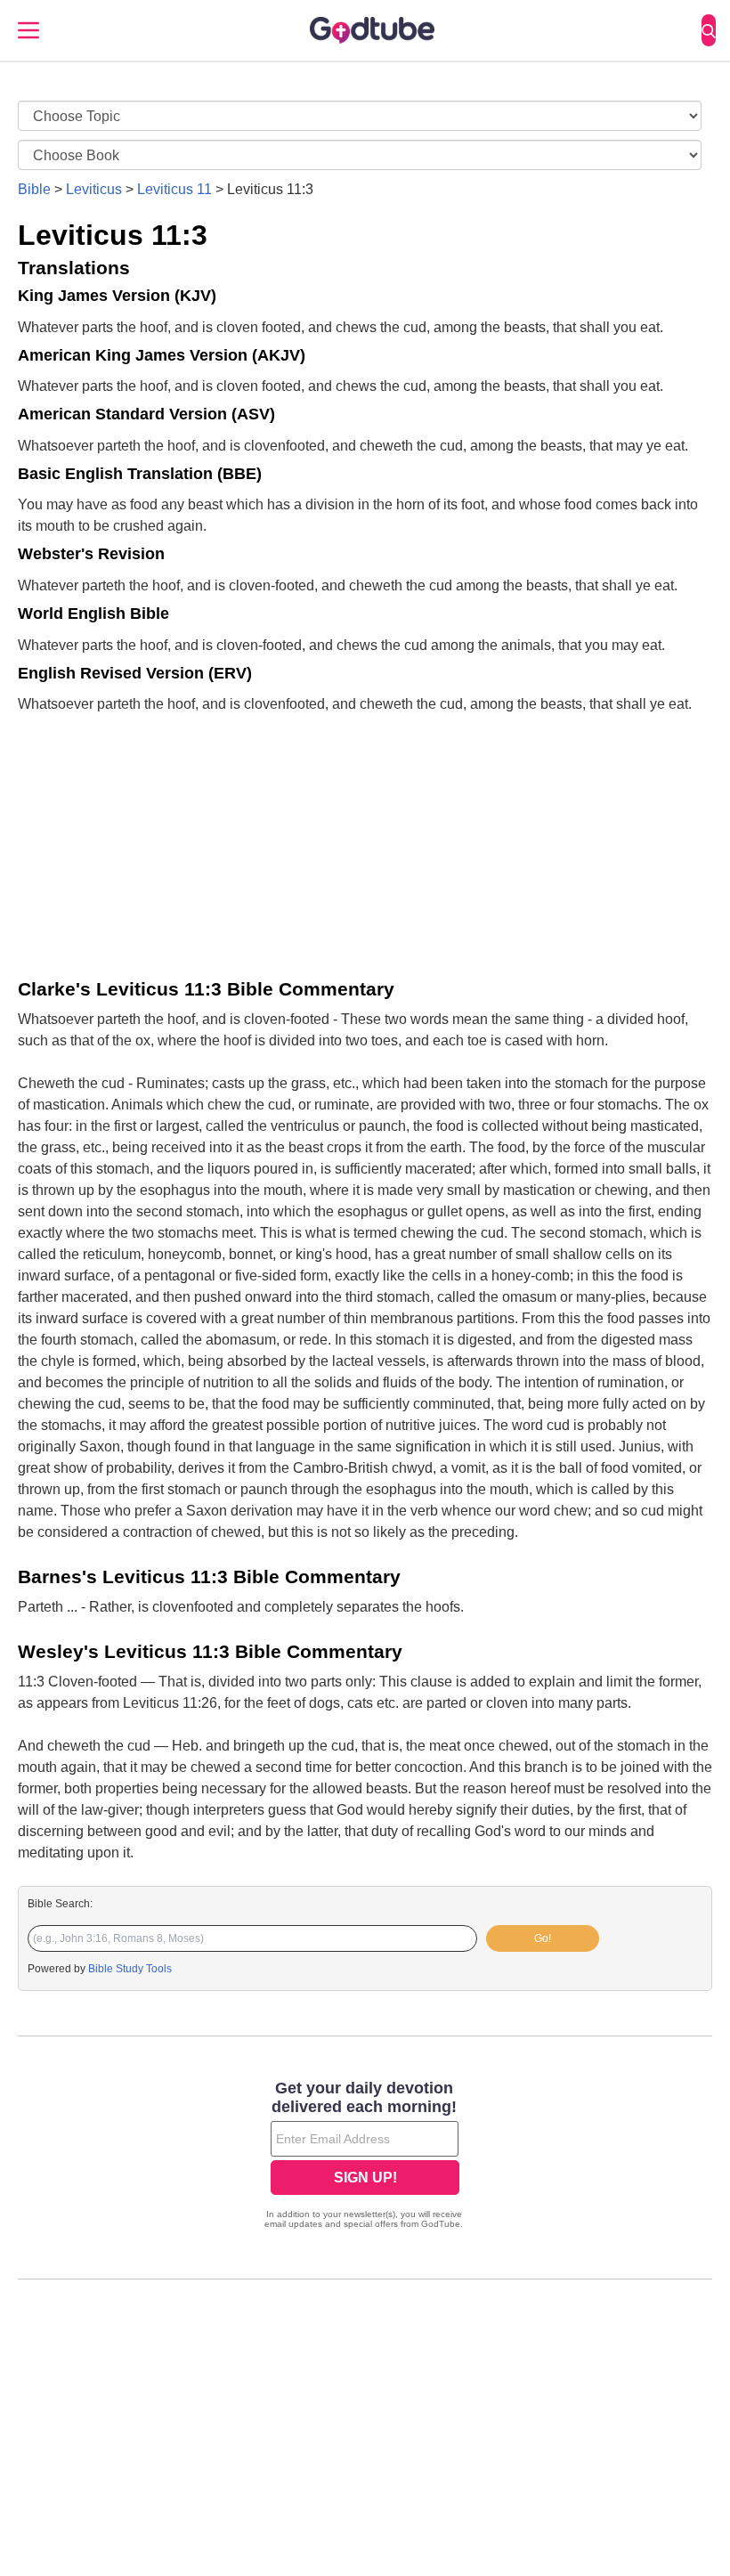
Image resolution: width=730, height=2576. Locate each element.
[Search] (709, 30)
